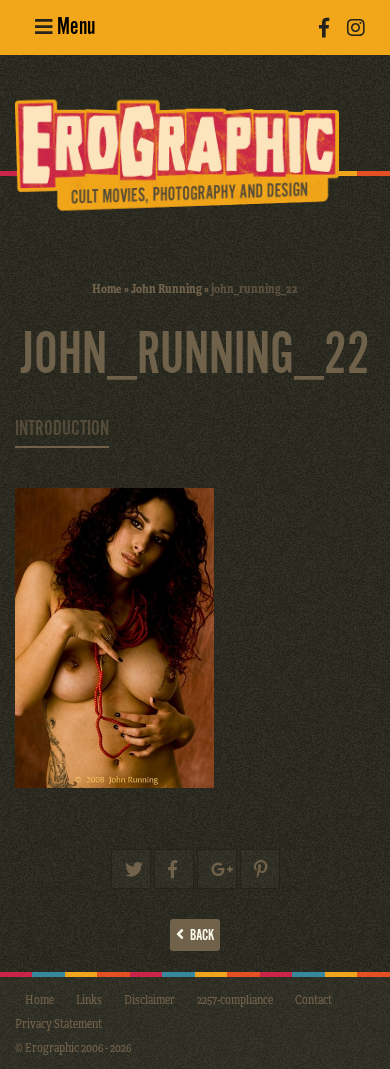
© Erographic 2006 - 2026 (73, 1047)
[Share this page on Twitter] (131, 869)
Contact (313, 999)
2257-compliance (235, 999)
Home (107, 288)
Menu (74, 27)
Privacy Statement (58, 1023)
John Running (166, 288)
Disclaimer (149, 999)
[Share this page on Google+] (217, 869)
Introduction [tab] (62, 429)
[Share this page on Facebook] (174, 869)
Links (89, 999)
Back (199, 935)
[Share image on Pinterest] (260, 869)
